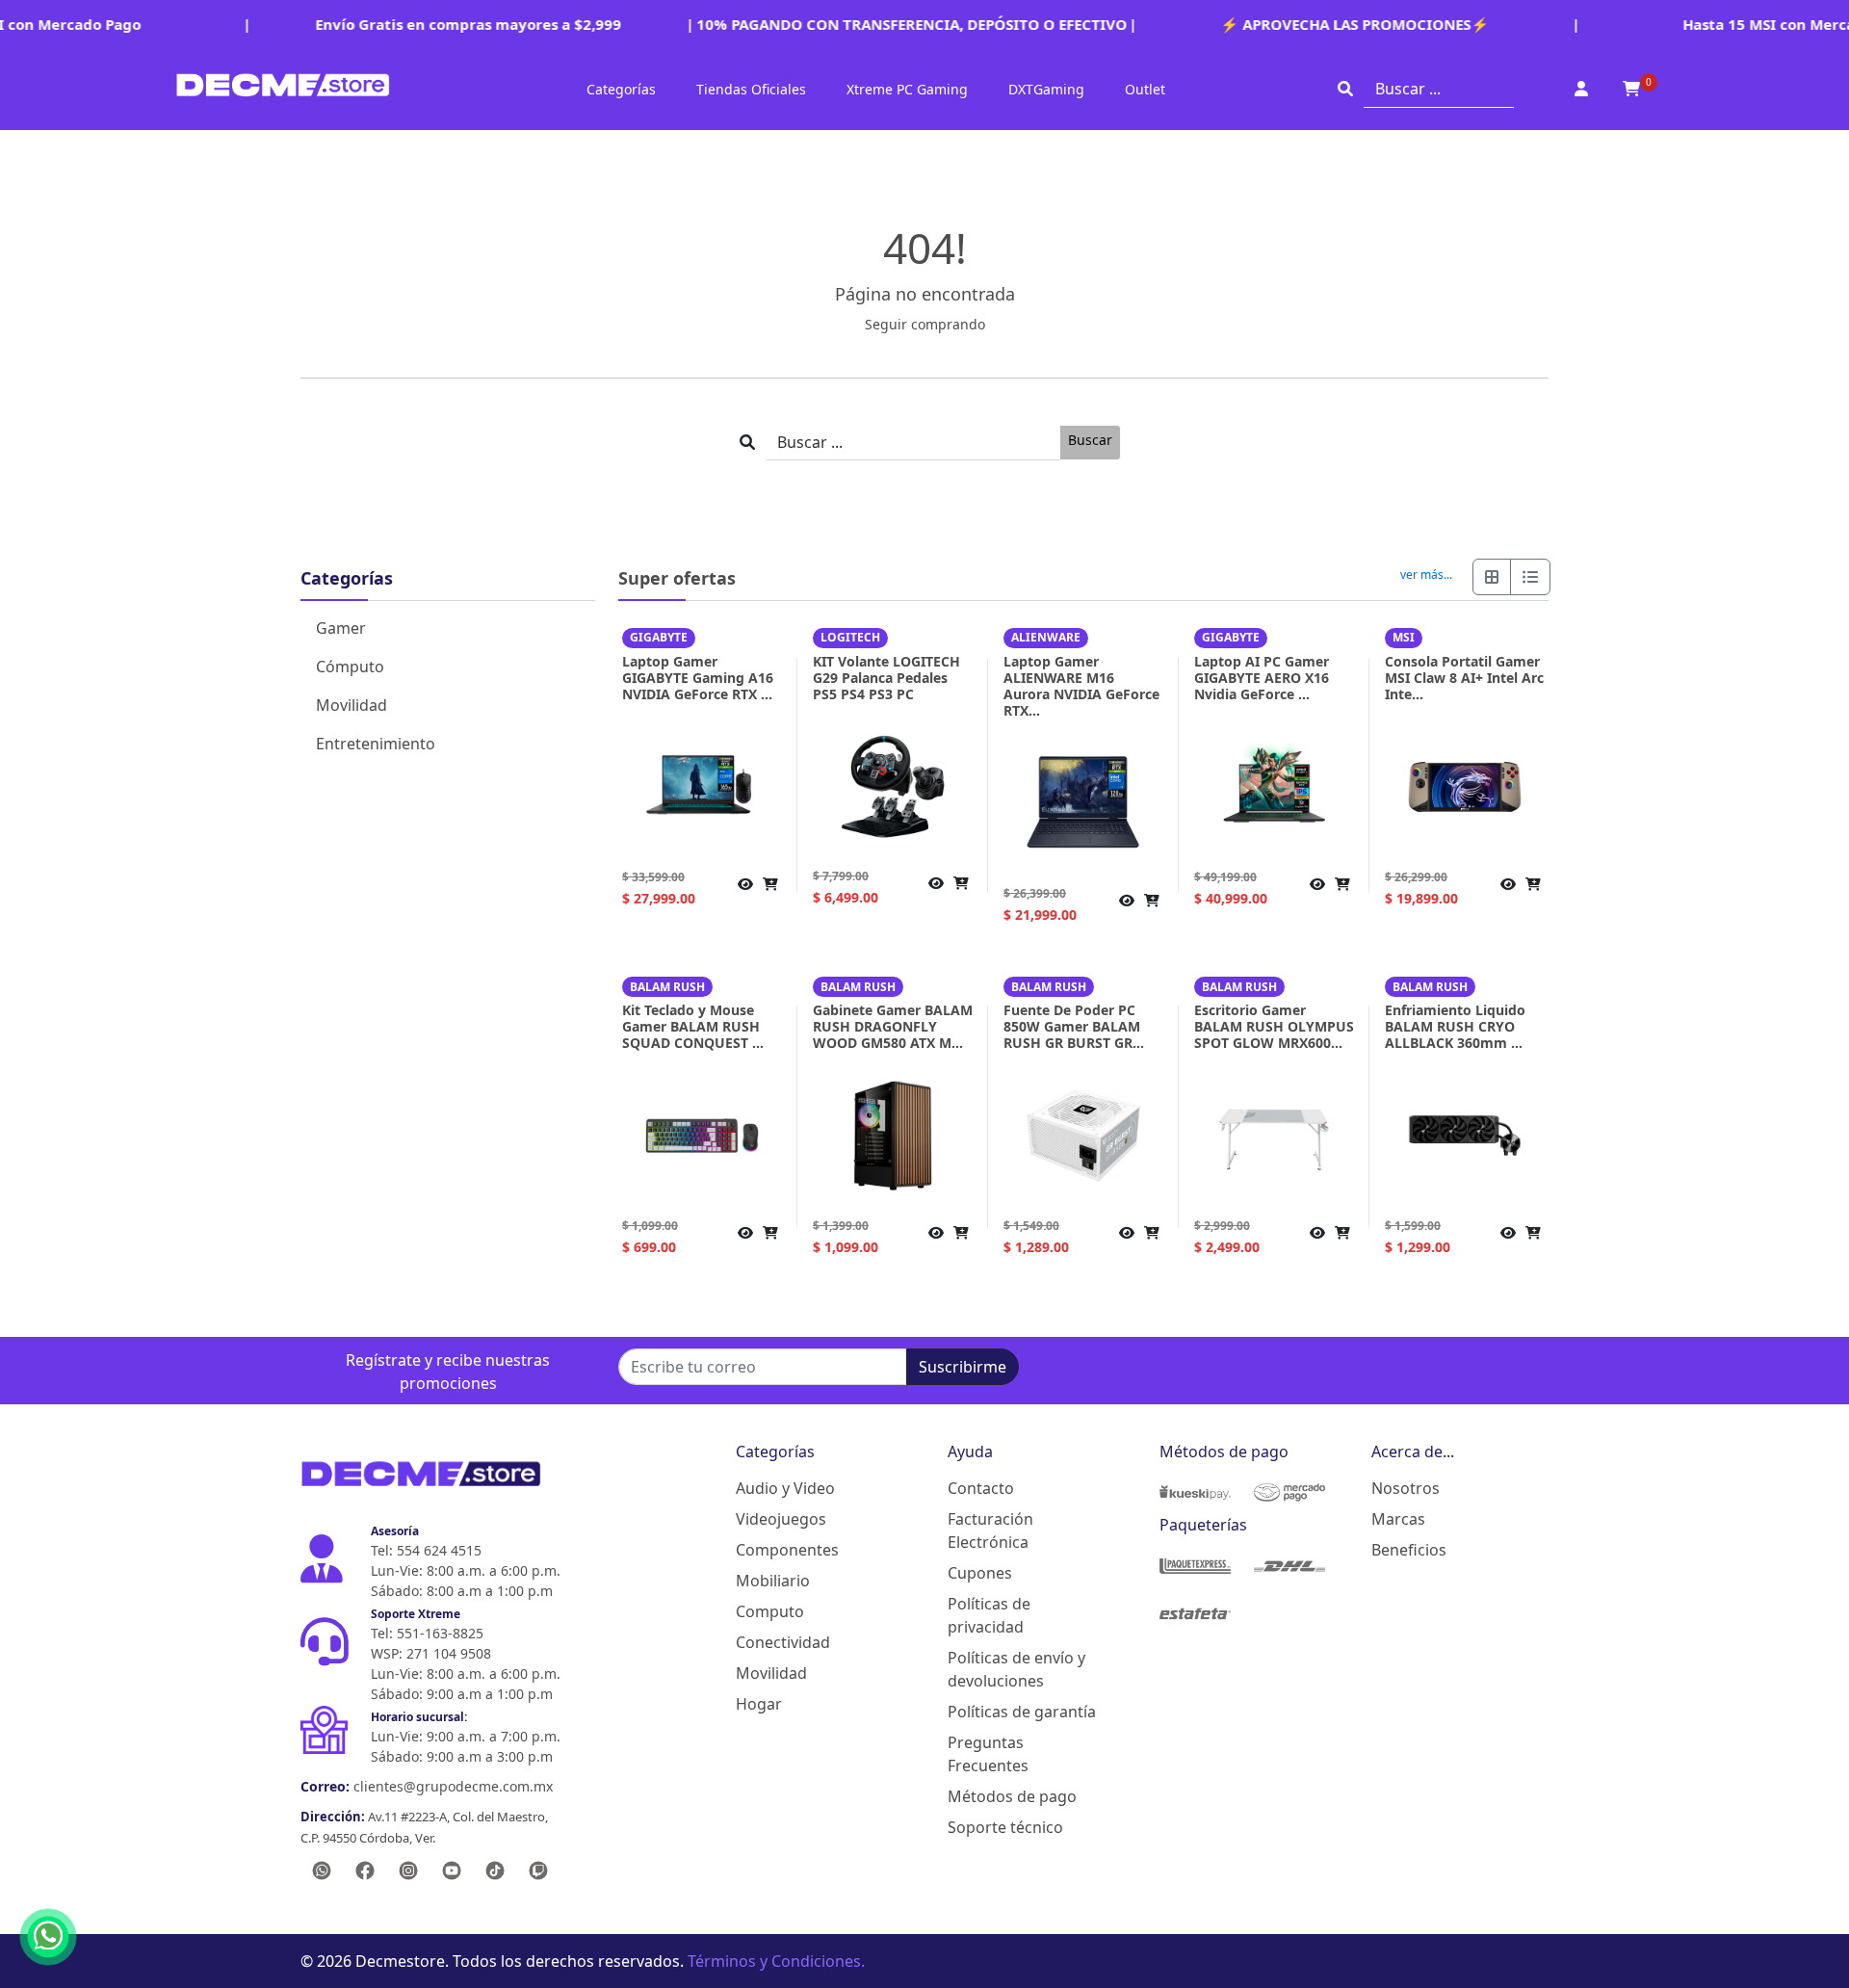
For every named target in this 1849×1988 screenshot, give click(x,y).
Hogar (759, 1704)
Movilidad (352, 705)
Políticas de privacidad (989, 1615)
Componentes (787, 1550)
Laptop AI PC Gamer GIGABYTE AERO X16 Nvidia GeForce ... (1262, 678)
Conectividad (783, 1642)
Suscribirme (963, 1367)
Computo (770, 1611)
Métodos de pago (1012, 1796)
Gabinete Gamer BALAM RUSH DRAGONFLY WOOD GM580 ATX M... (893, 1026)
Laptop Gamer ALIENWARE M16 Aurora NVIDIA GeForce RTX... (1081, 686)
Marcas (1398, 1519)
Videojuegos (781, 1519)
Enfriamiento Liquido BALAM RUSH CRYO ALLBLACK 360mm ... (1455, 1026)
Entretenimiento (376, 744)
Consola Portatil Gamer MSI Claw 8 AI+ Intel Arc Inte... (1464, 678)
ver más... (1426, 575)
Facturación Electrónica (990, 1530)
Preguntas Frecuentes (988, 1754)
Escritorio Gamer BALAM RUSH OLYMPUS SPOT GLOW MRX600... (1274, 1026)
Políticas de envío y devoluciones (1016, 1669)
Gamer (341, 628)
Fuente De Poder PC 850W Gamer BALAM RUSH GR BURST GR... (1074, 1026)
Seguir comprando (925, 324)
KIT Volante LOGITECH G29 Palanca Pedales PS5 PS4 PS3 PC (886, 678)
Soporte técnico (1005, 1827)
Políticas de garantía (1022, 1712)
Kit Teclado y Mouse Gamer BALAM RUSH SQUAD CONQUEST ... (693, 1026)
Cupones (980, 1573)
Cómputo (350, 667)
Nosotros (1406, 1488)
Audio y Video (785, 1488)
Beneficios (1409, 1550)
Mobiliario (773, 1581)
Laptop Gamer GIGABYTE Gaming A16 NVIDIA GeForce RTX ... (698, 678)
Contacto (981, 1488)
